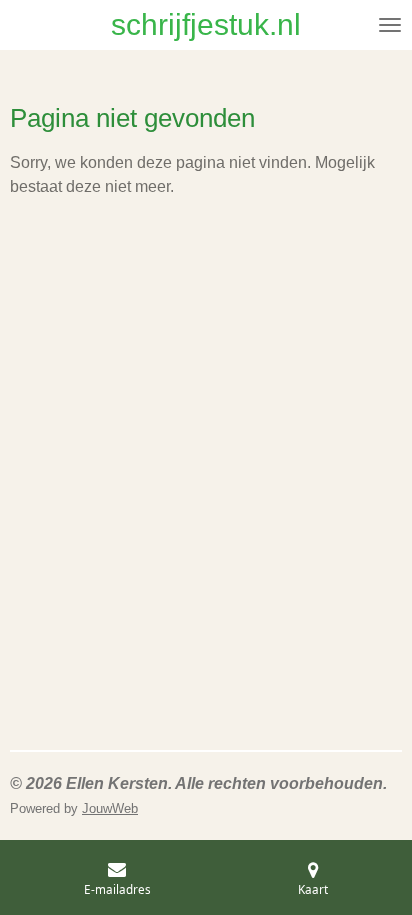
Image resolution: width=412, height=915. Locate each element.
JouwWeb (110, 808)
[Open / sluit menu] (390, 25)
